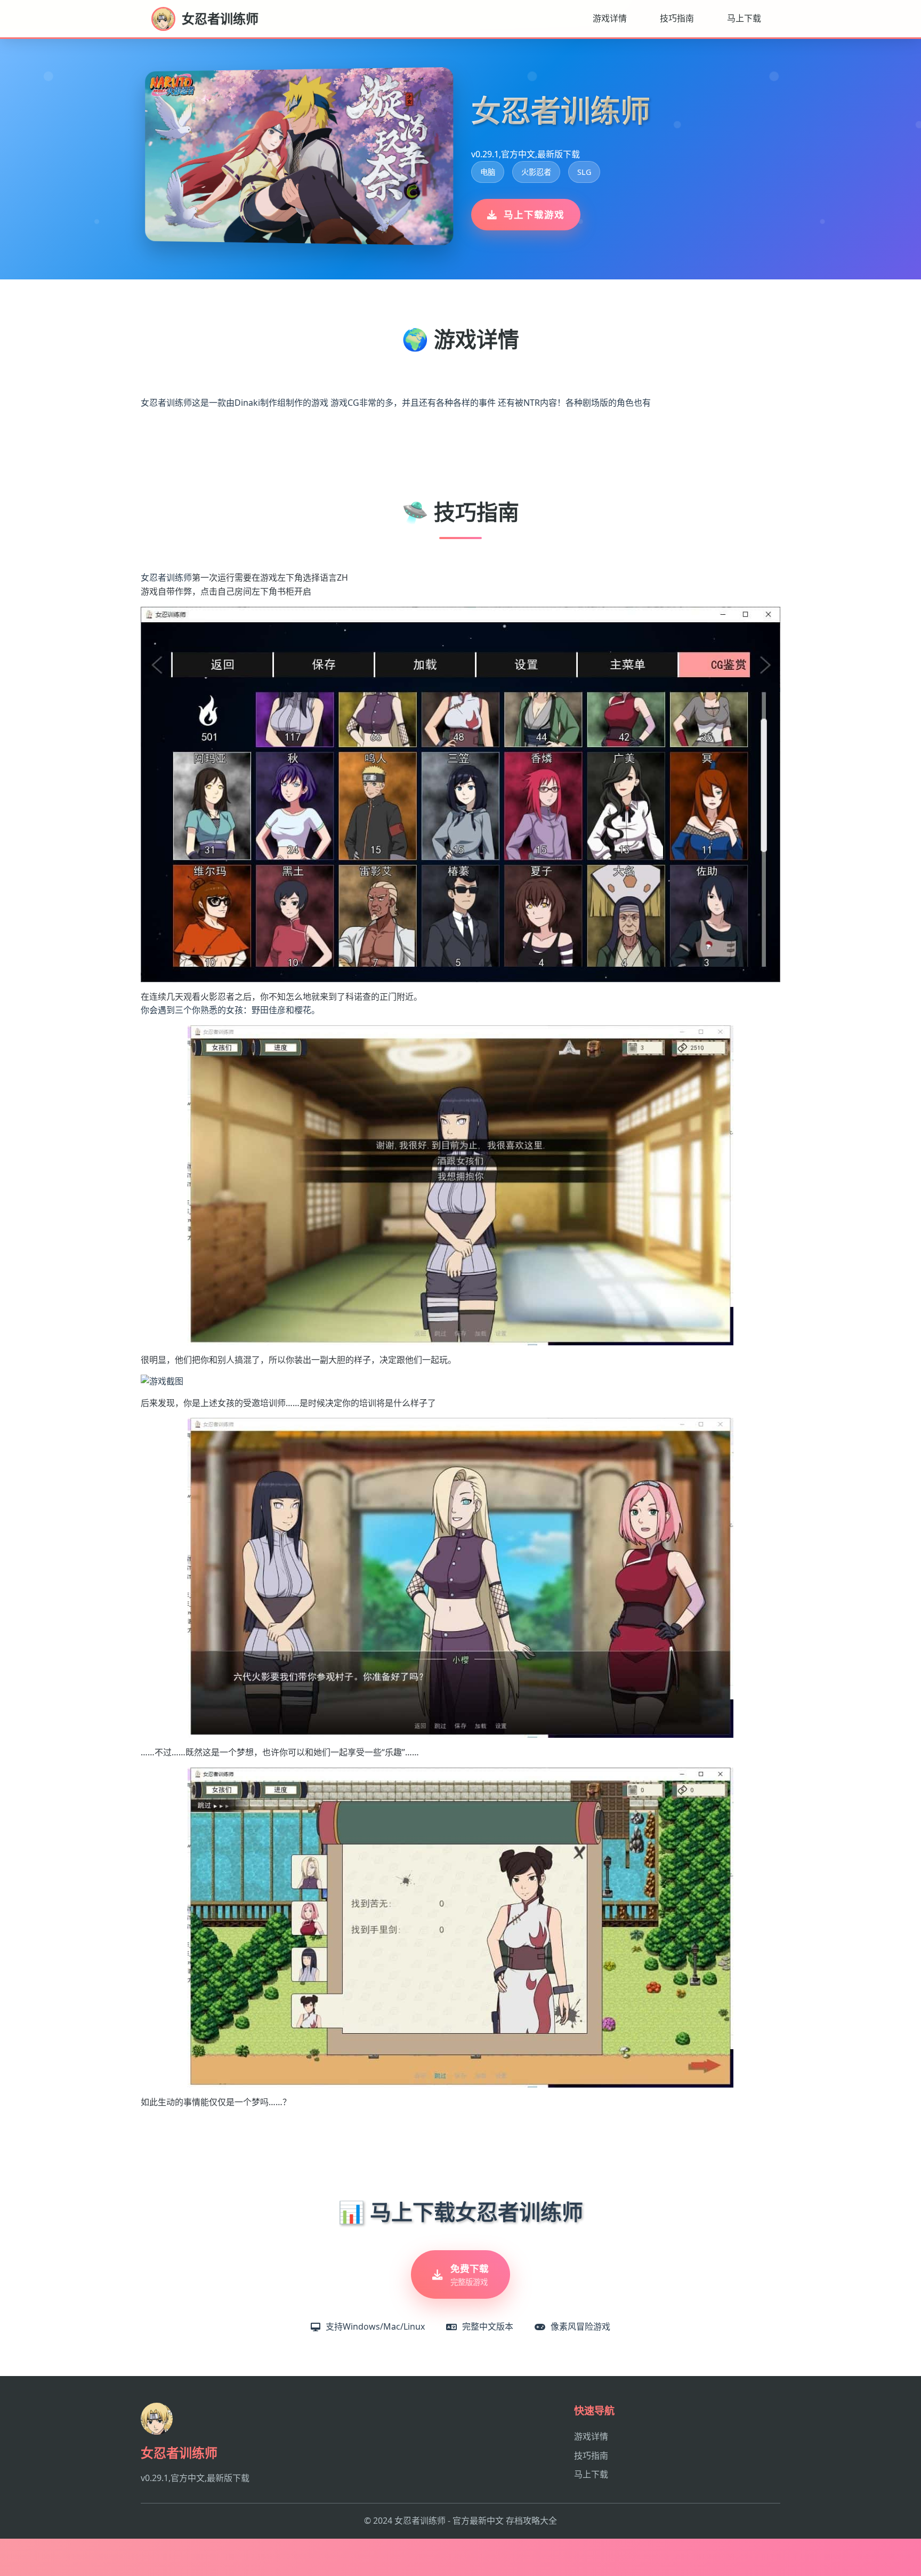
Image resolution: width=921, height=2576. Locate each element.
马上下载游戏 (534, 214)
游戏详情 (610, 18)
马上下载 (744, 18)
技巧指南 (677, 18)
